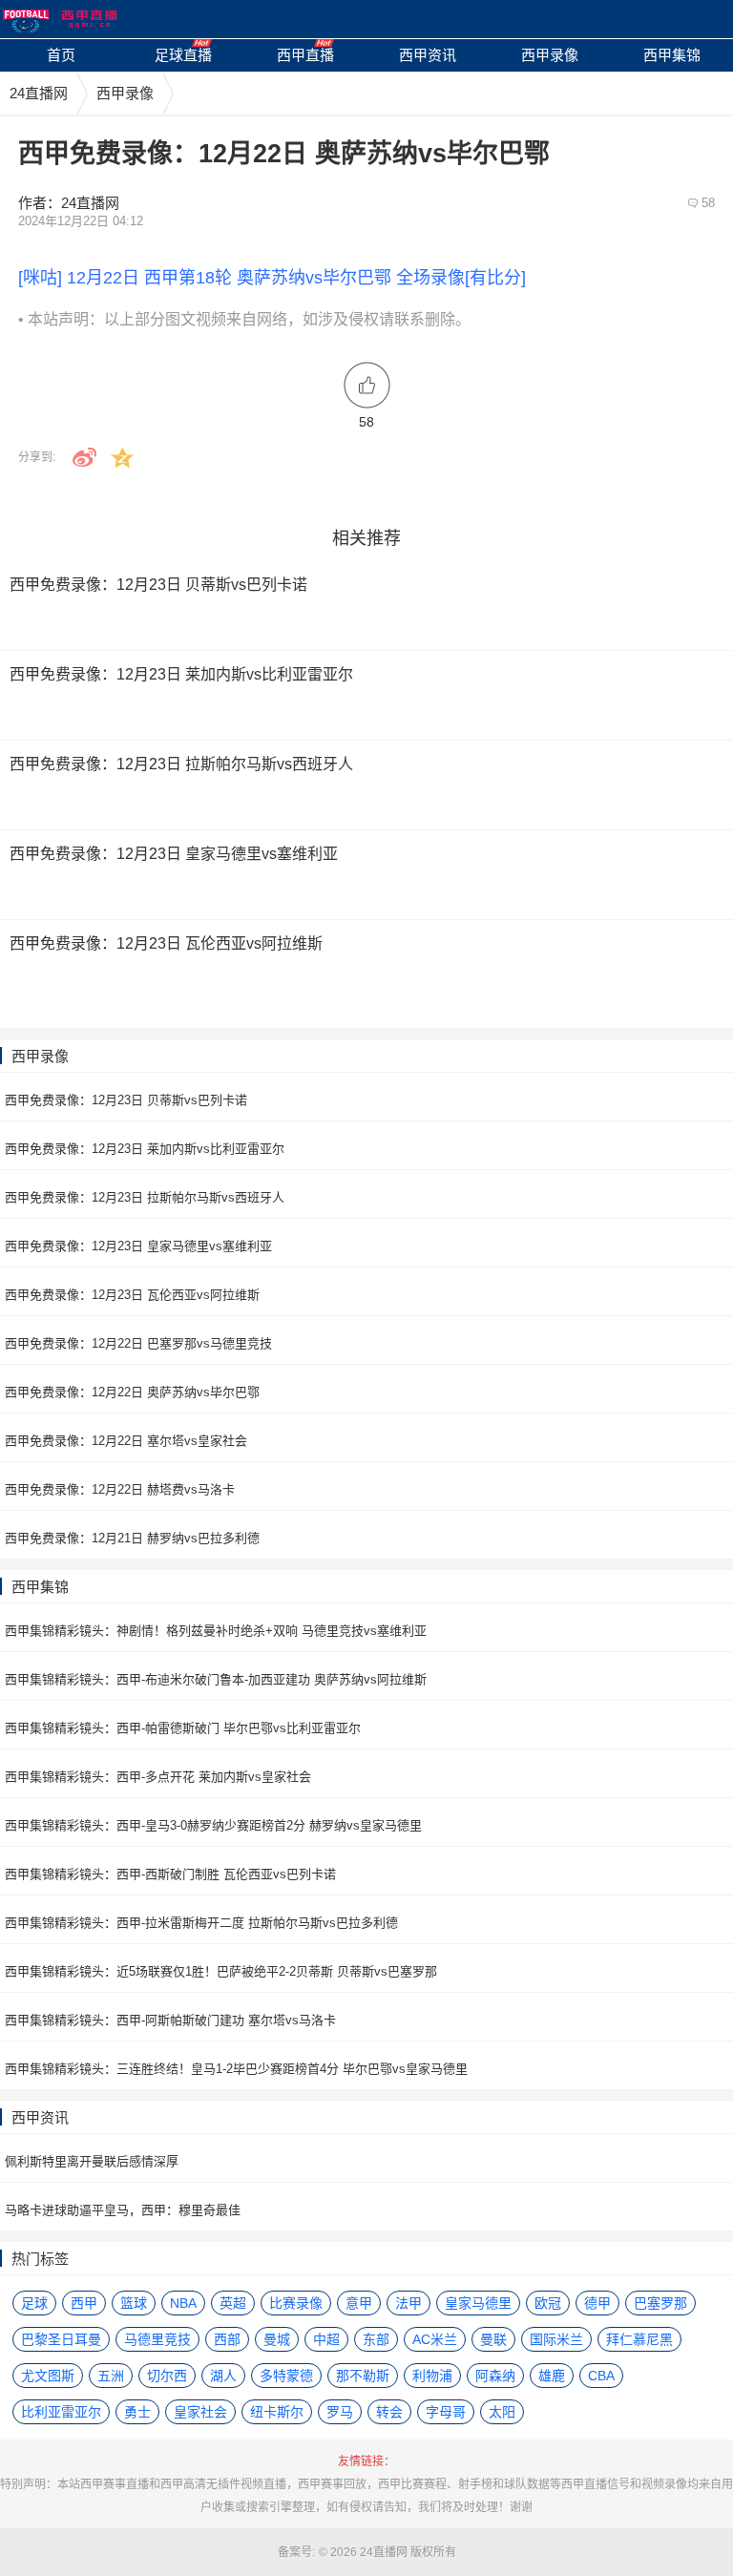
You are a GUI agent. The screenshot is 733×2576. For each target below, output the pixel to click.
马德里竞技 (157, 2339)
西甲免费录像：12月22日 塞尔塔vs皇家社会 (126, 1441)
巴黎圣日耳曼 (61, 2339)
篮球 (134, 2303)
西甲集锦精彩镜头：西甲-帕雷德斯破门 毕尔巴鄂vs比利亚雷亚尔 (183, 1728)
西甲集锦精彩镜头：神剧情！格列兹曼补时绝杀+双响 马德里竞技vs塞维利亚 (216, 1631)
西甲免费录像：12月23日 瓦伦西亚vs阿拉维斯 (132, 1295)
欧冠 (548, 2303)
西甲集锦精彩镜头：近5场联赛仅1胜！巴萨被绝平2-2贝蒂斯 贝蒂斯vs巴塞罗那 (221, 1971)
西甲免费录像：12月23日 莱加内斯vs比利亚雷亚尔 (145, 1149)
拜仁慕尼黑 (639, 2339)
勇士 (137, 2412)
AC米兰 (435, 2339)
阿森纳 (495, 2376)
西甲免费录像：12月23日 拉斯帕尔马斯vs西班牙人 (145, 1197)
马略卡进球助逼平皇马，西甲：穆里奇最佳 (123, 2210)
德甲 (597, 2303)
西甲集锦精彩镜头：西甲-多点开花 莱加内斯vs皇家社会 (158, 1777)
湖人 (223, 2376)
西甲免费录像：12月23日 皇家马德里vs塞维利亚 (138, 1246)
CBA (601, 2376)
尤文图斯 (48, 2376)
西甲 (84, 2303)
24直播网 (39, 93)
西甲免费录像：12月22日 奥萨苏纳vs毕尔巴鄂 (132, 1392)
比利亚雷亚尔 (61, 2412)
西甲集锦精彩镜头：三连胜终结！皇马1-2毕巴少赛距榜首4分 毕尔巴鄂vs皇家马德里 (236, 2069)
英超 (233, 2303)
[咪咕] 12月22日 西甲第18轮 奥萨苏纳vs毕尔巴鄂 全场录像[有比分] (272, 278)
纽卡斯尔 (277, 2412)
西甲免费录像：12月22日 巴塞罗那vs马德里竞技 (138, 1343)
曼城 (277, 2339)
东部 (376, 2339)
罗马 (340, 2412)
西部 (227, 2339)
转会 (389, 2412)
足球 (34, 2303)
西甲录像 (125, 93)
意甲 (359, 2303)
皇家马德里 (478, 2303)
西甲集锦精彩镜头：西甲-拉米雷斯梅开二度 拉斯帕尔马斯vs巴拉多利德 (201, 1923)
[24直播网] (60, 19)
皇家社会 (200, 2412)
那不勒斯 (363, 2376)
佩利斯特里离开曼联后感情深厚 (92, 2161)
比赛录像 (296, 2303)
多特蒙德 (286, 2376)
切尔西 (167, 2376)
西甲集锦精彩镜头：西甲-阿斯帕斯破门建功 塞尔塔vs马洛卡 (170, 2020)
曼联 (493, 2339)
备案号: (296, 2552)
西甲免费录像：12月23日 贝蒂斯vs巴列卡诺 (126, 1100)
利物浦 (432, 2376)
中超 (326, 2339)
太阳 (502, 2412)
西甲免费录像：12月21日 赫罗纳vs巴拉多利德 (132, 1538)
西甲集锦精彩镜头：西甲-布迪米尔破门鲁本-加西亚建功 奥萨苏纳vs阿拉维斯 (216, 1679)
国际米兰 (556, 2339)
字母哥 (446, 2412)
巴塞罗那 (660, 2303)
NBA (183, 2303)
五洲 (111, 2376)
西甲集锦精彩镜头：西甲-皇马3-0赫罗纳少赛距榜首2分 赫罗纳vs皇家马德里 (213, 1825)
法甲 (408, 2303)
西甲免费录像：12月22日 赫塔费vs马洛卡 (120, 1489)
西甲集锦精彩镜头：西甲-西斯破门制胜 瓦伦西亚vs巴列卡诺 (170, 1874)
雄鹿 (552, 2376)
